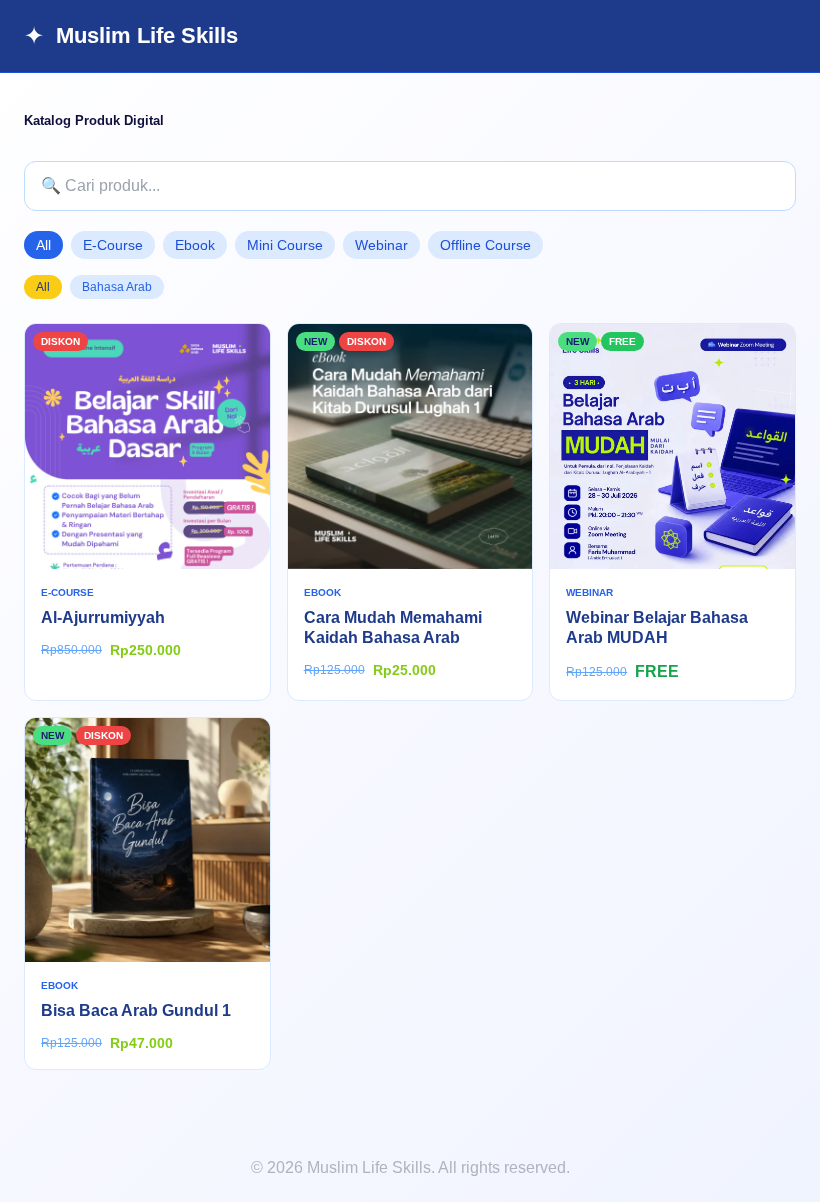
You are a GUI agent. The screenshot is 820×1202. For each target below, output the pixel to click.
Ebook (195, 245)
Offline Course (485, 245)
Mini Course (285, 245)
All (43, 245)
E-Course (113, 245)
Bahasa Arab (117, 287)
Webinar (381, 245)
